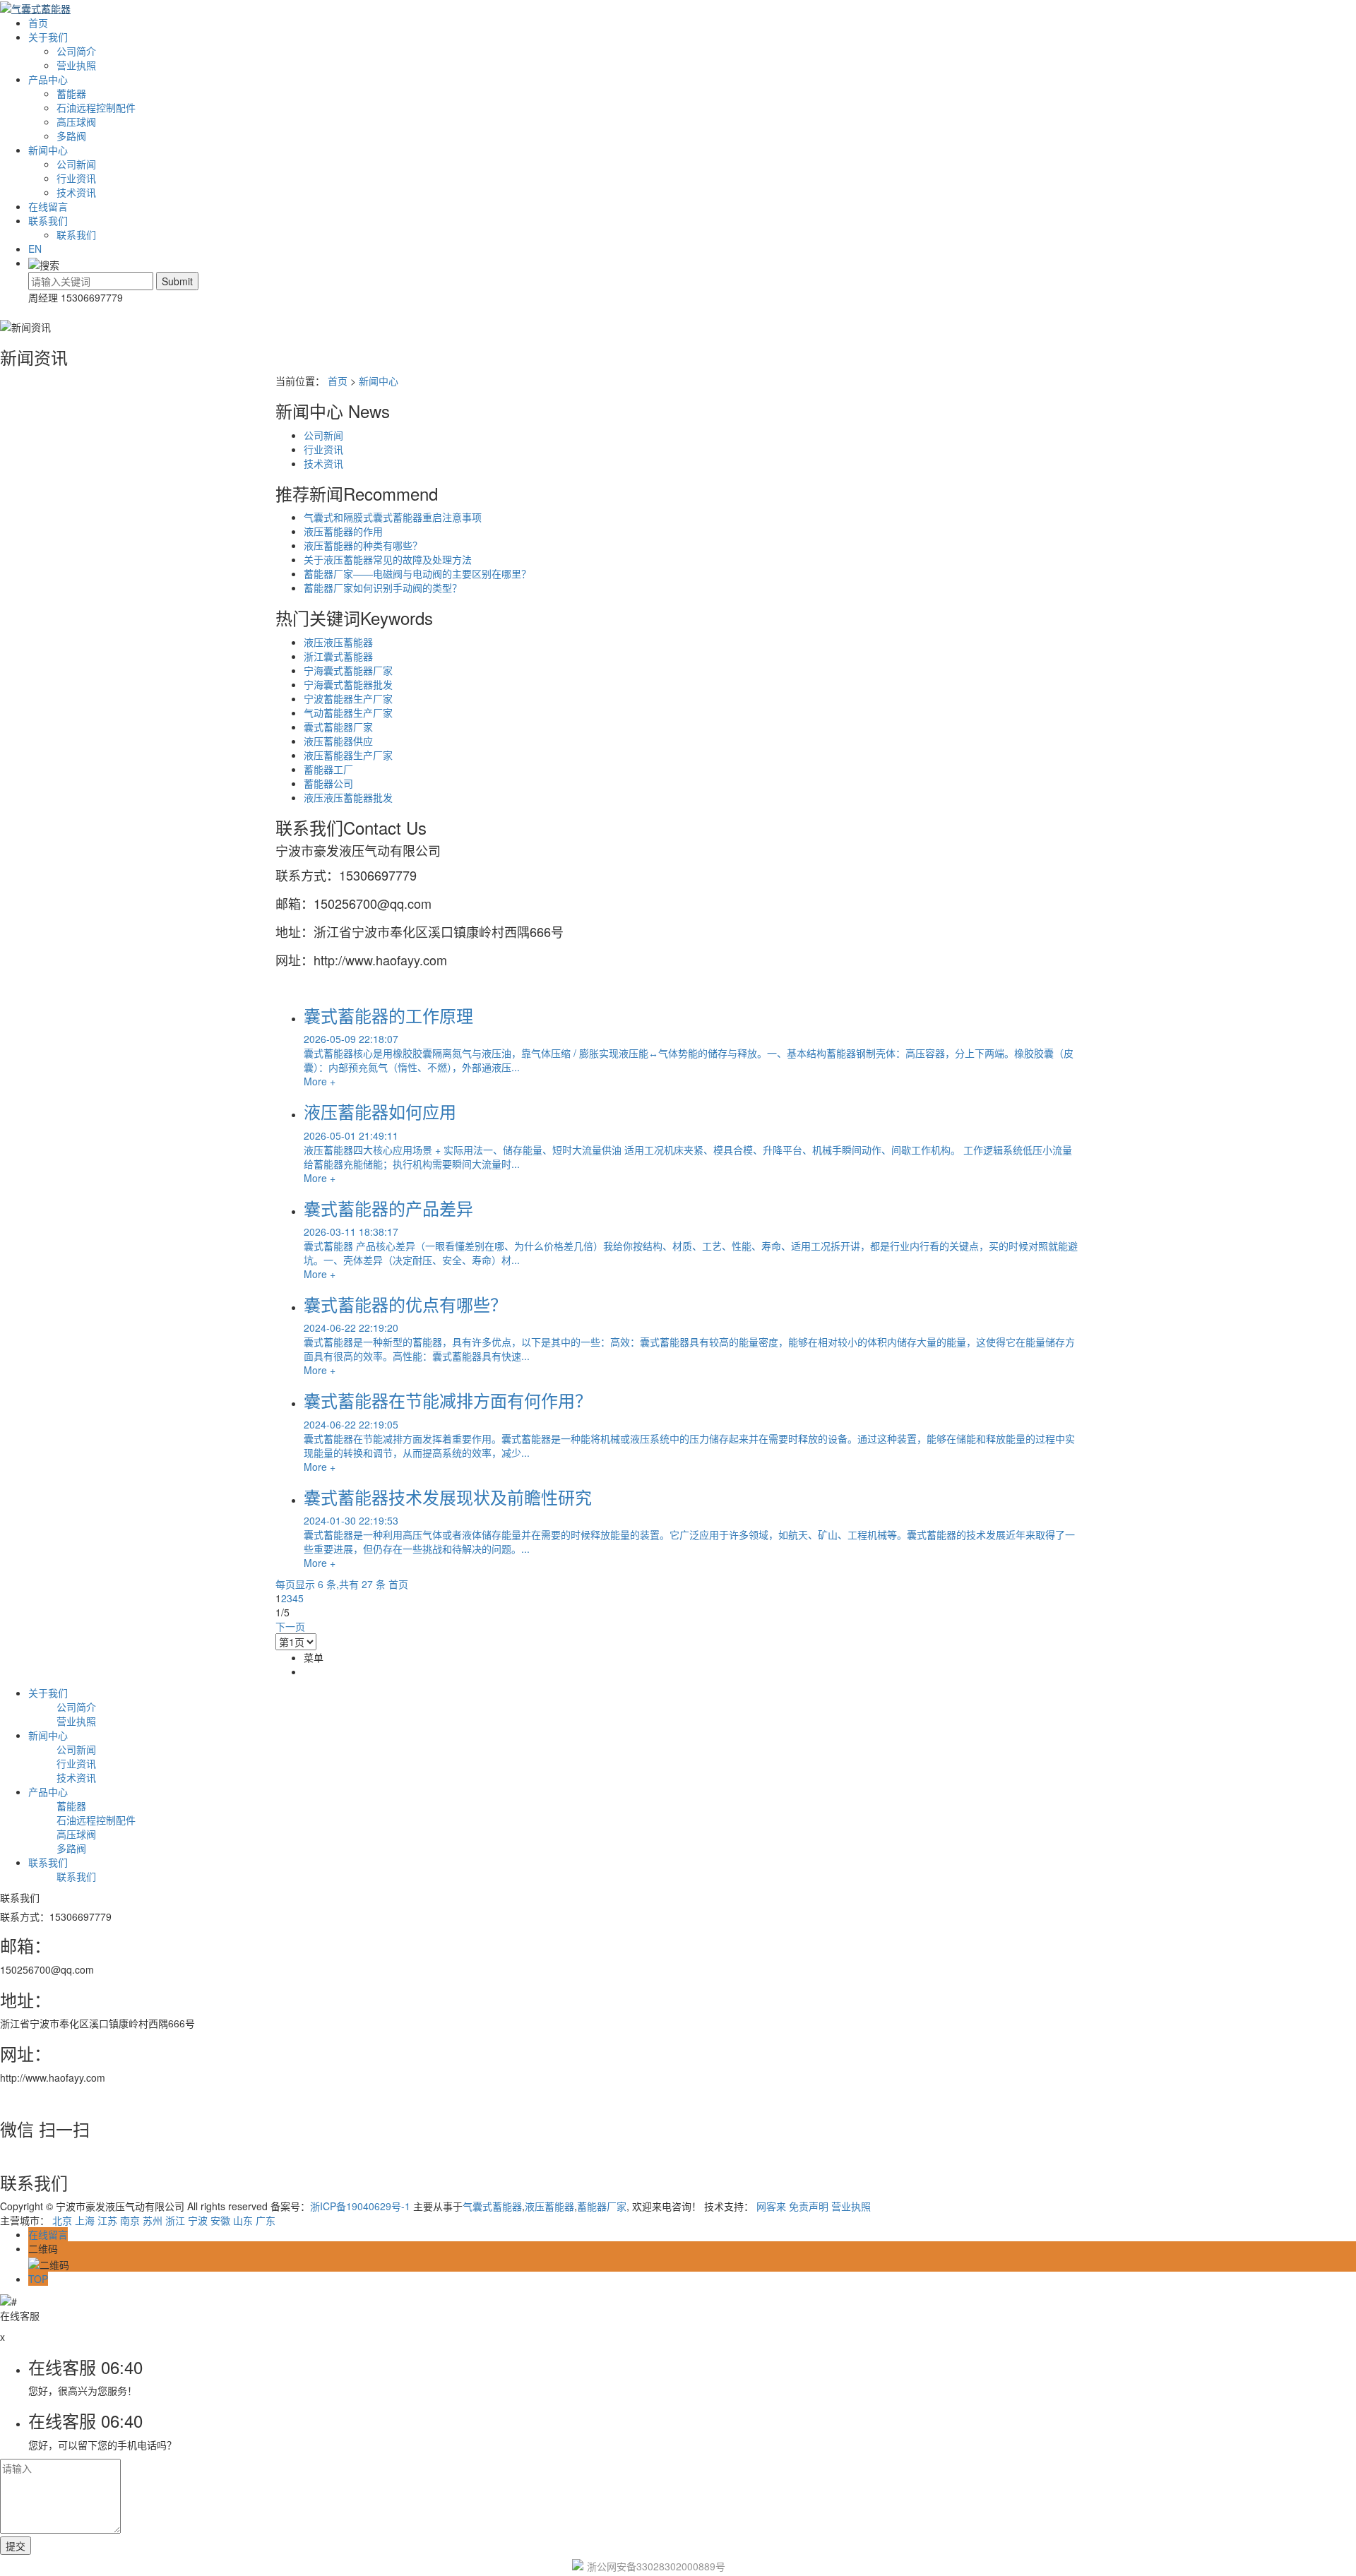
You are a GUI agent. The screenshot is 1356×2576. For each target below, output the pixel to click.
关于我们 (48, 37)
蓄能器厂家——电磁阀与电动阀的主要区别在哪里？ (417, 573)
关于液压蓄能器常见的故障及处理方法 (388, 559)
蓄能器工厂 (328, 769)
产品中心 (48, 79)
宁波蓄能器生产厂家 (348, 698)
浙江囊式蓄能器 (338, 656)
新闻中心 (48, 150)
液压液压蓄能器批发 (348, 797)
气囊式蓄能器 (492, 2206)
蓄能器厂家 (602, 2206)
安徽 (220, 2220)
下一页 (290, 1626)
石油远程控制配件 (96, 107)
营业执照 (76, 65)
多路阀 (71, 136)
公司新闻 (76, 164)
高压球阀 (76, 121)
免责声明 (809, 2206)
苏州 (153, 2220)
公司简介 (76, 51)
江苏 (107, 2220)
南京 (130, 2220)
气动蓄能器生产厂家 (348, 712)
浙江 (175, 2220)
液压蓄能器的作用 (343, 531)
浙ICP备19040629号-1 (360, 2206)
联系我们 (48, 220)
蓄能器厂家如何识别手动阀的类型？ (383, 588)
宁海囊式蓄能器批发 (348, 684)
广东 (266, 2220)
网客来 (771, 2206)
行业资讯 (76, 178)
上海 (85, 2220)
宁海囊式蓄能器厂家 (348, 670)
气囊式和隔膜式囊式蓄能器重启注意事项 (393, 517)
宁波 (198, 2220)
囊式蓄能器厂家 (338, 727)
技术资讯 (76, 192)
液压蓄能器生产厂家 (348, 755)
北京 (62, 2220)
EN (35, 249)
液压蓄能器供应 (338, 741)
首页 (38, 23)
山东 (243, 2220)
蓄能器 (71, 93)
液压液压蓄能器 (338, 642)
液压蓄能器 (549, 2206)
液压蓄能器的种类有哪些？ (363, 545)
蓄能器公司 (328, 783)
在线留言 (48, 206)
